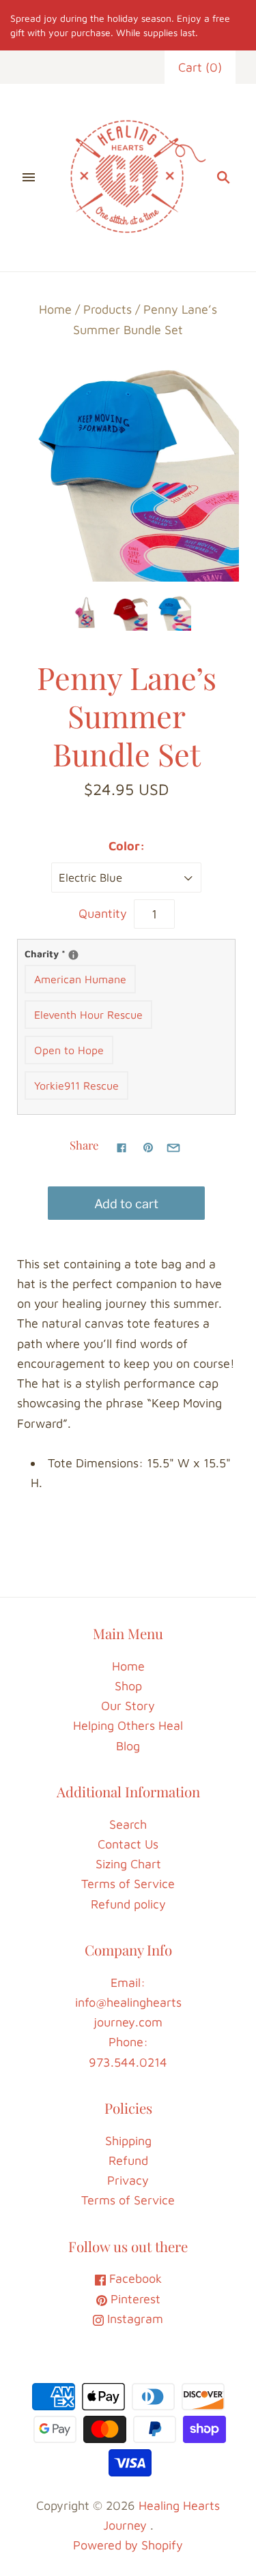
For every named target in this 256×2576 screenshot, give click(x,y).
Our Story (128, 1706)
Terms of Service (128, 1884)
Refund (128, 2160)
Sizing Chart (128, 1864)
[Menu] (29, 178)
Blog (128, 1746)
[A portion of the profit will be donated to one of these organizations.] (73, 955)
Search (128, 1824)
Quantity (103, 913)
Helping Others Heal (128, 1725)
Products (108, 309)
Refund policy (128, 1904)
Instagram (133, 2319)
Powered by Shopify (128, 2545)
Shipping (128, 2141)
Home (55, 309)
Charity (126, 953)
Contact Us (128, 1844)
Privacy (128, 2180)
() (200, 67)
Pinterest (134, 2299)
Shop (128, 1686)
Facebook (134, 2278)
